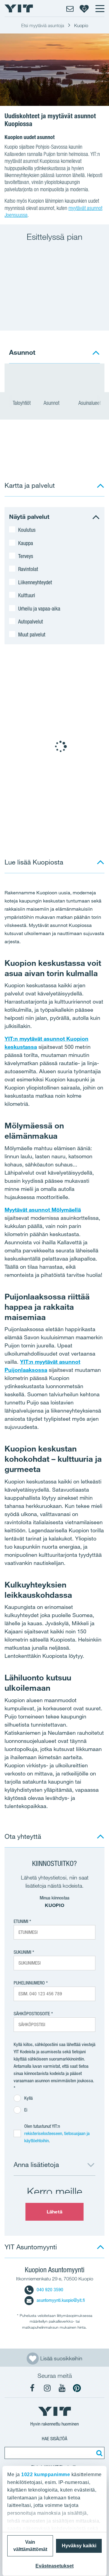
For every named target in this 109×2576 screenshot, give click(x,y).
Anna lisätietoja (36, 2164)
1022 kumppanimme (46, 2474)
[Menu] (100, 8)
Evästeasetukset (54, 2566)
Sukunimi (22, 1952)
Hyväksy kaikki (79, 2546)
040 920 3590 (50, 2290)
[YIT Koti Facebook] (32, 2388)
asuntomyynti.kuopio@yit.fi (61, 2300)
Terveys (26, 556)
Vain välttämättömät (30, 2546)
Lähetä (54, 2212)
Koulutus (27, 530)
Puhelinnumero (29, 1983)
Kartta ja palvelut (30, 485)
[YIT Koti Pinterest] (77, 2388)
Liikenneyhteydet (35, 582)
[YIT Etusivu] (19, 8)
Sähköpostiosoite (32, 2014)
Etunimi (21, 1921)
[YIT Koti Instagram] (47, 2388)
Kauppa (26, 543)
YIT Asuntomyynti (31, 2247)
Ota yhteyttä (23, 1836)
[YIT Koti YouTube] (62, 2388)
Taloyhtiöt (22, 403)
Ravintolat (28, 569)
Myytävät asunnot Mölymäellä (43, 1210)
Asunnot (52, 403)
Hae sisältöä (54, 2439)
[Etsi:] (98, 2453)
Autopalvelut (31, 621)
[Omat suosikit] (84, 8)
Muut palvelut (32, 634)
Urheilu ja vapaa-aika (39, 608)
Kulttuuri (27, 595)
